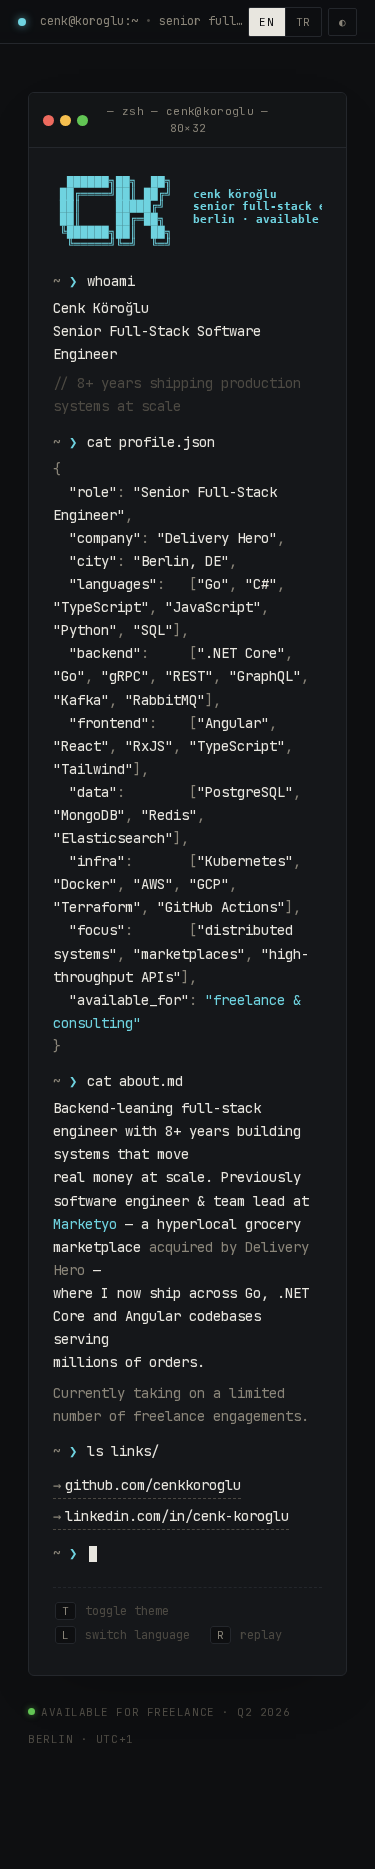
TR (303, 22)
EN (266, 22)
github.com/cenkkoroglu (147, 1485)
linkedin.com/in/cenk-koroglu (171, 1516)
